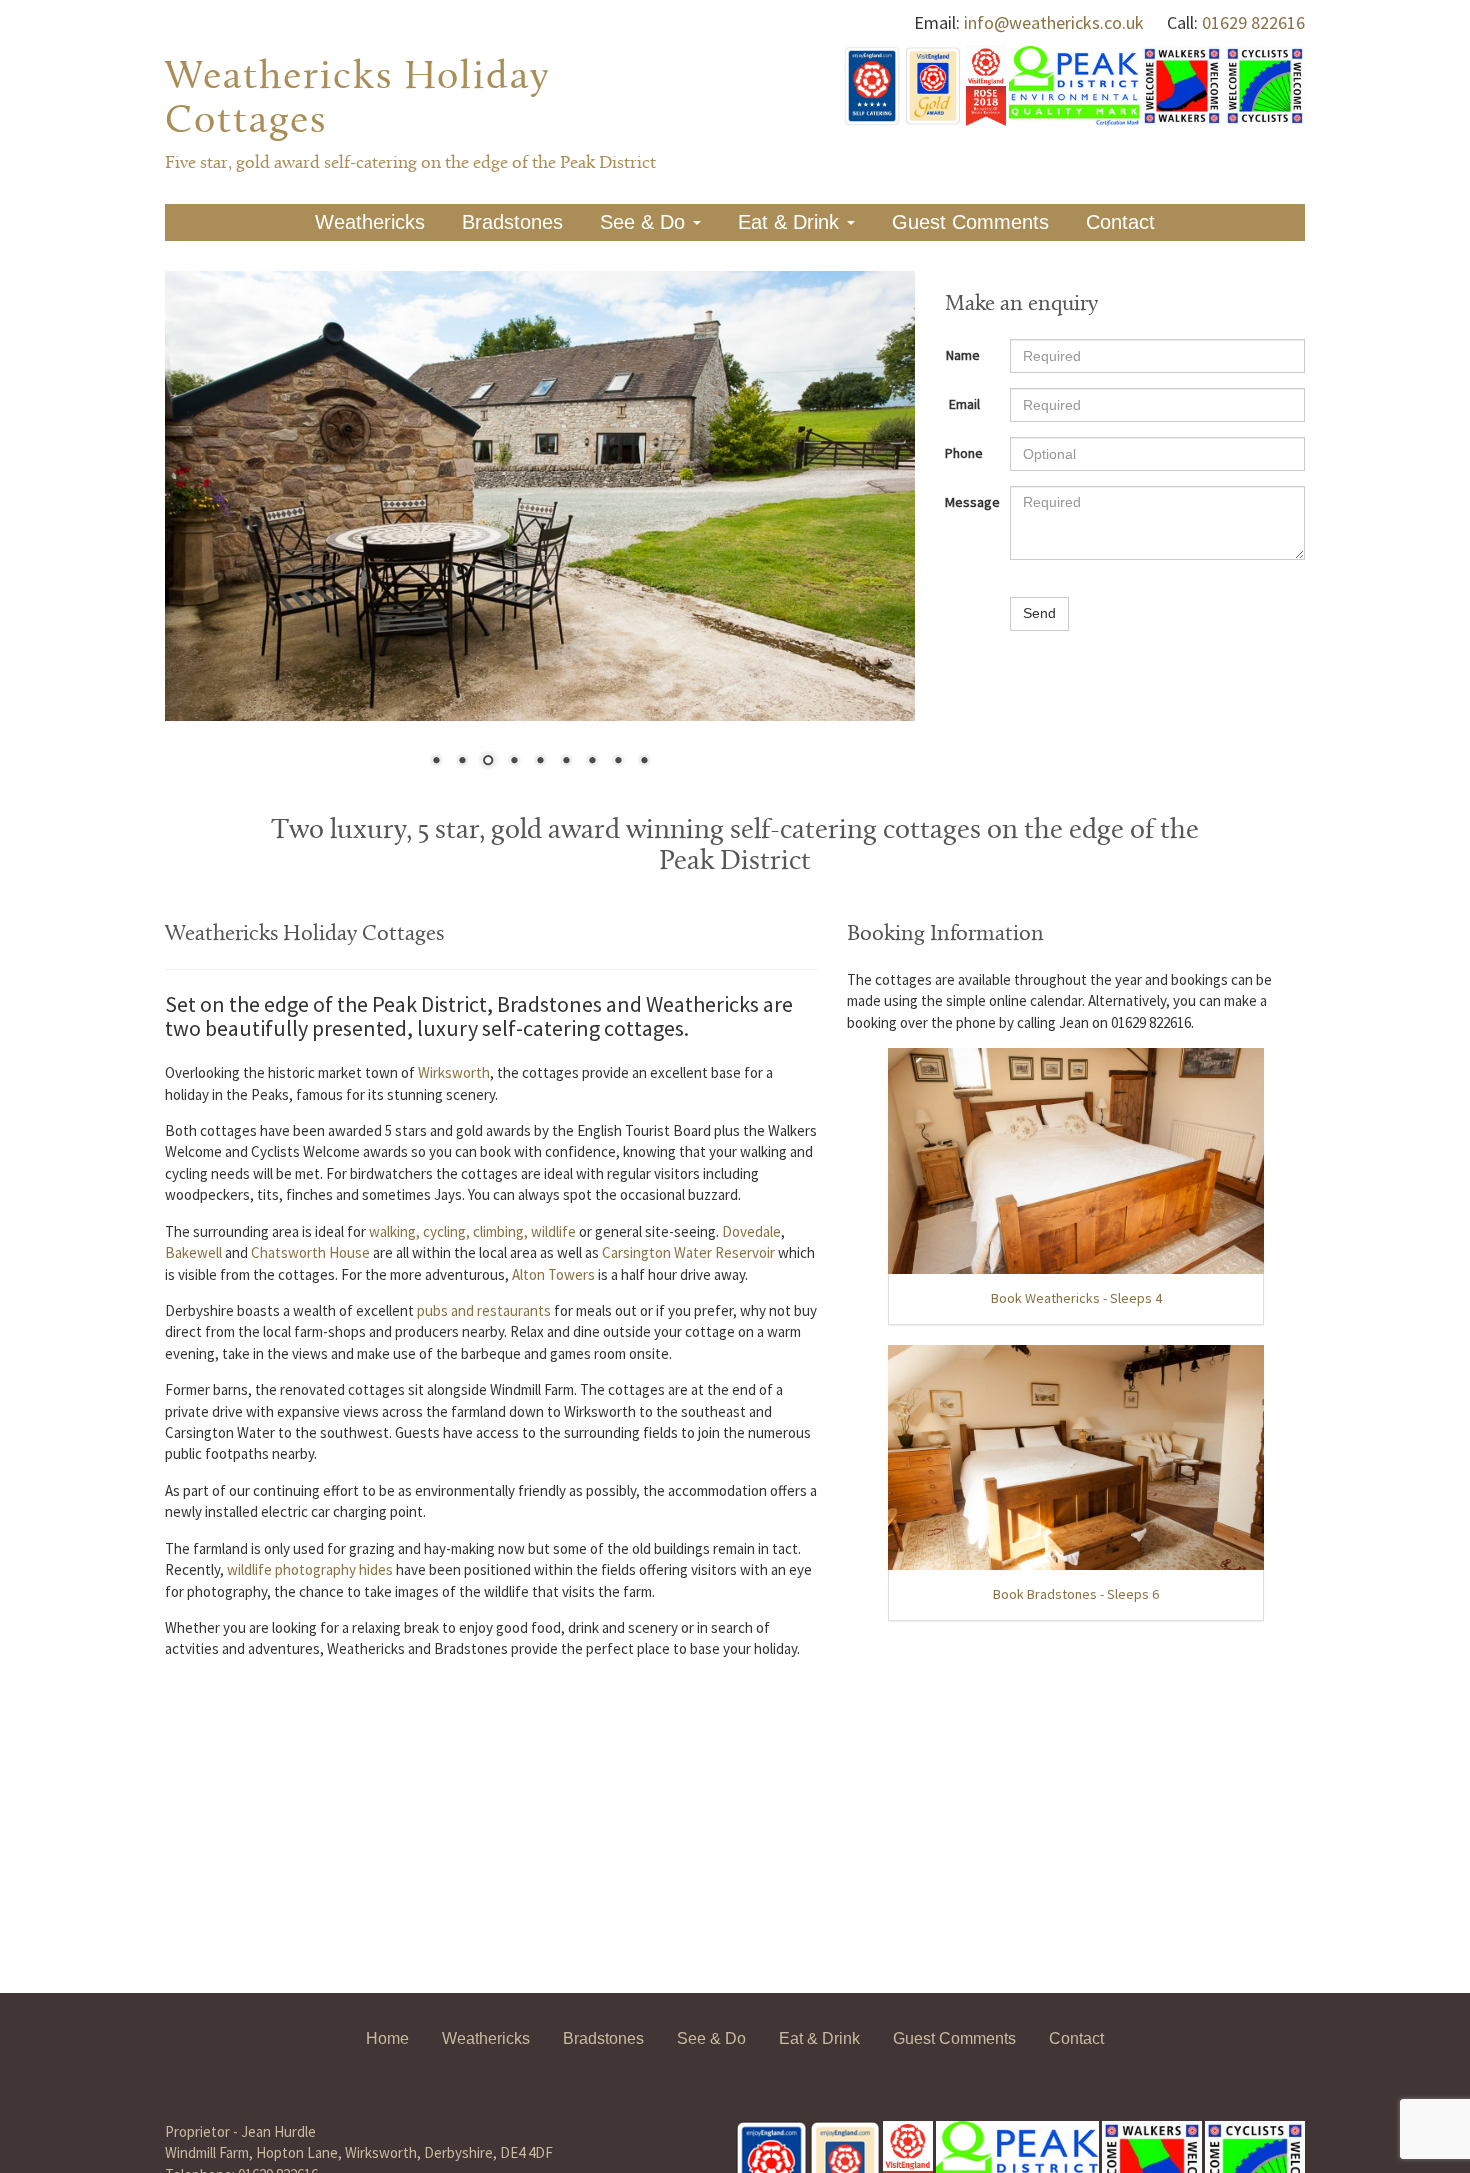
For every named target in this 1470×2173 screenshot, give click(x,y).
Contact (1120, 222)
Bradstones (512, 222)
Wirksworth (454, 1072)
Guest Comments (970, 222)
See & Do (645, 222)
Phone (964, 453)
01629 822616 (1253, 22)
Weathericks (370, 222)
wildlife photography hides (310, 1569)
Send (1039, 613)
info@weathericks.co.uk (1054, 22)
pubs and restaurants (484, 1310)
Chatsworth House (310, 1252)
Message (970, 502)
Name (963, 355)
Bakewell (193, 1252)
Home (387, 2038)
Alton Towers (553, 1274)
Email (964, 404)
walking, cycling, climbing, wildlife (472, 1231)
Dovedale (751, 1231)
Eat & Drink (791, 222)
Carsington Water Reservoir (688, 1252)
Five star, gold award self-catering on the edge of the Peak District (410, 163)
